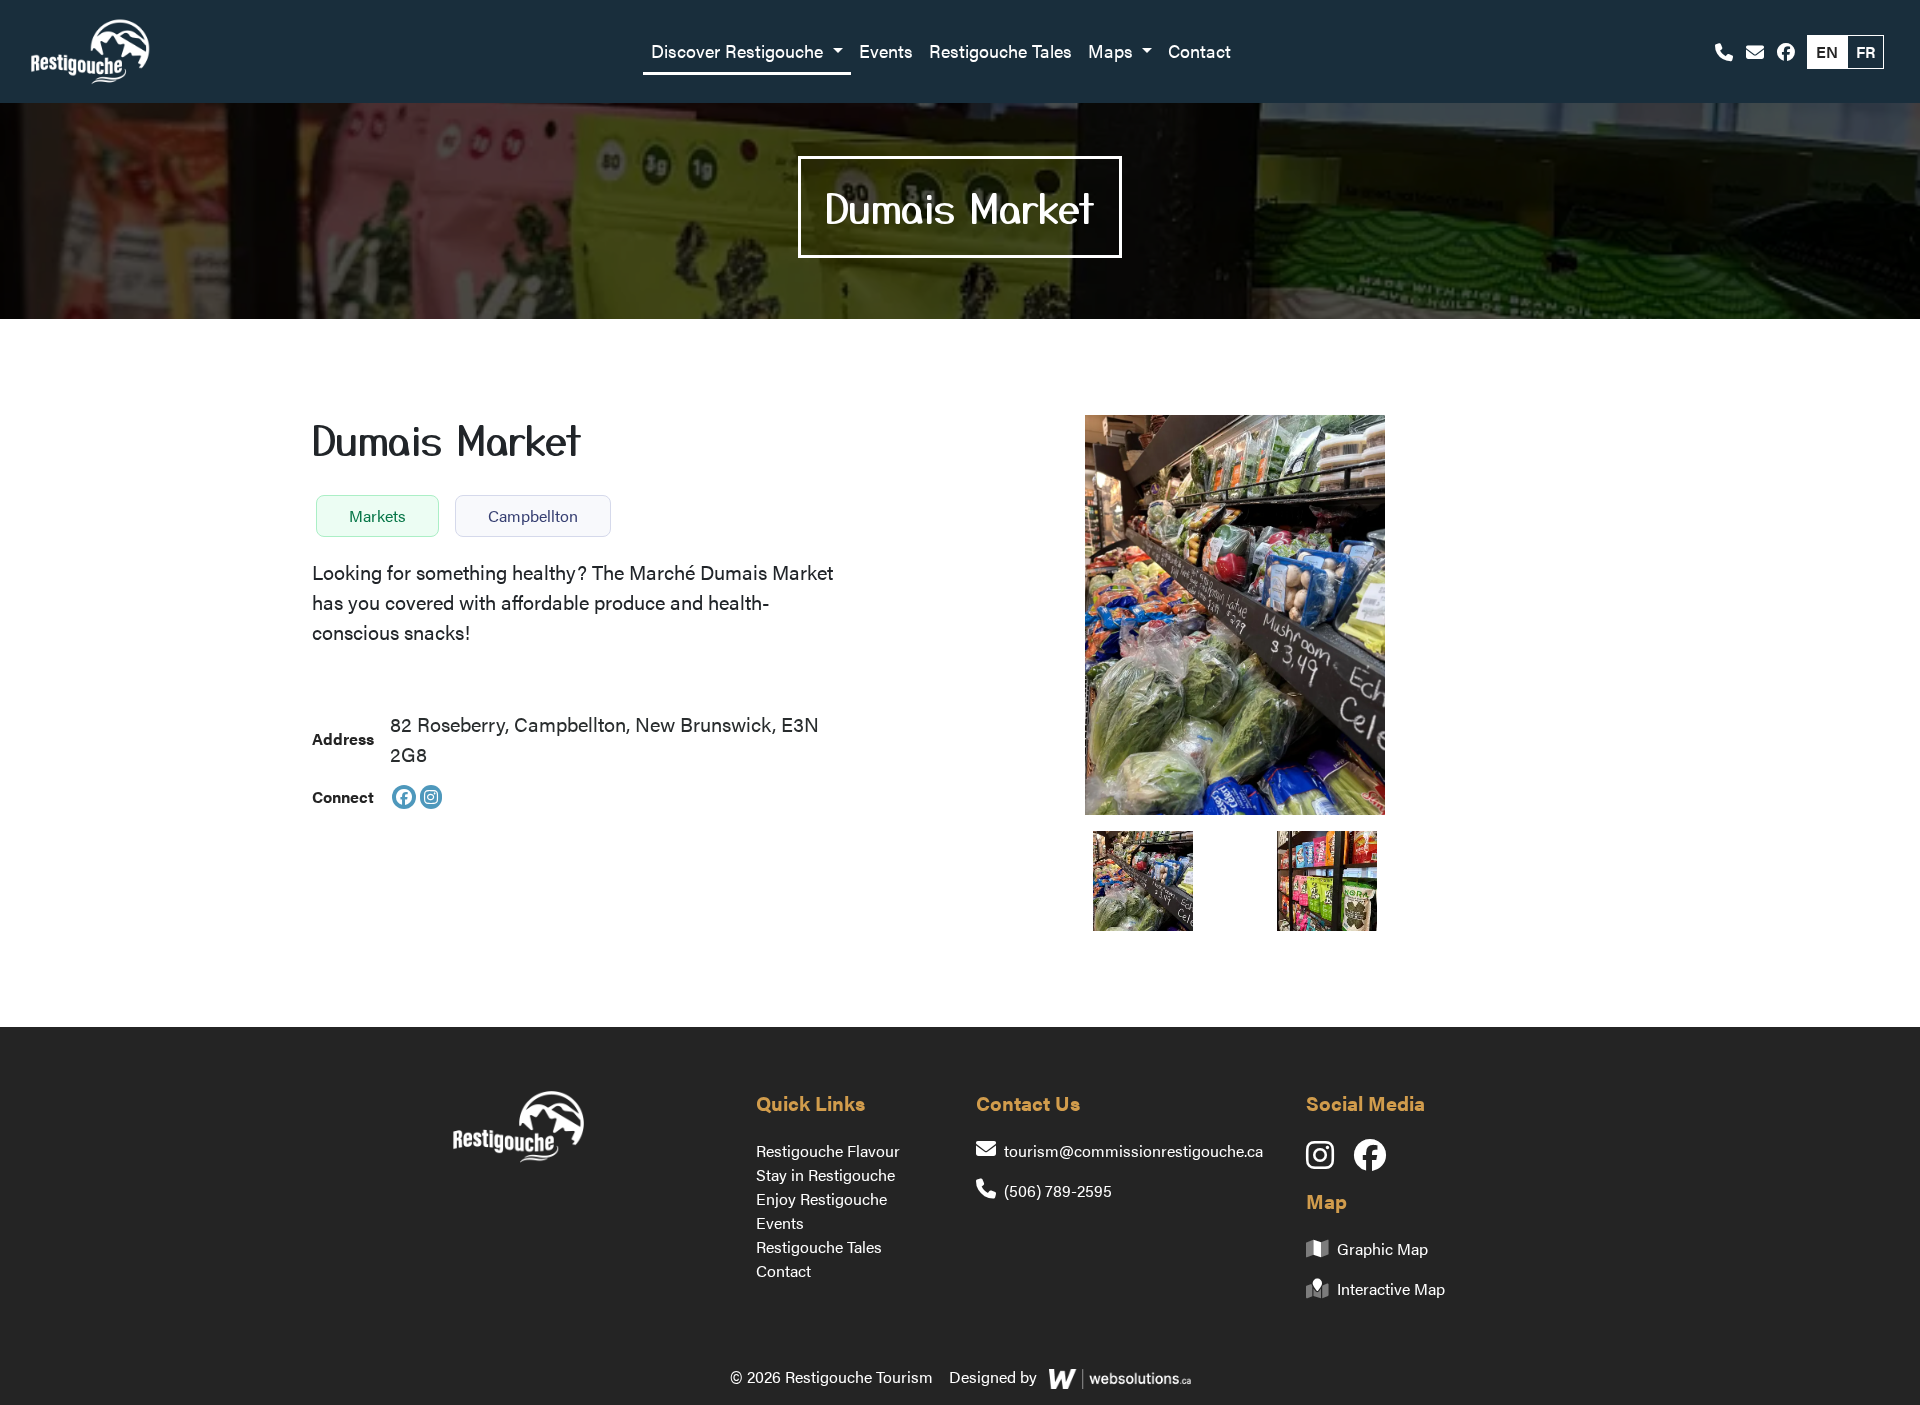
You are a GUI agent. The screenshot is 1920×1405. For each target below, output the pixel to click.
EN (1827, 51)
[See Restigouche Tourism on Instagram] (1330, 1160)
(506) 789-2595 (1058, 1190)
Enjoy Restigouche (821, 1198)
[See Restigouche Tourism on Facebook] (1786, 51)
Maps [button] (1113, 50)
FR (1865, 51)
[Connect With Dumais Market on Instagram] (431, 797)
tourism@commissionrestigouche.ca (1133, 1150)
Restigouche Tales (1000, 50)
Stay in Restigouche (825, 1174)
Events (886, 50)
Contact (1199, 50)
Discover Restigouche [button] (739, 50)
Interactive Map (1391, 1288)
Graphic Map (1382, 1248)
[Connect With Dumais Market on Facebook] (404, 797)
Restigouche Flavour (828, 1150)
